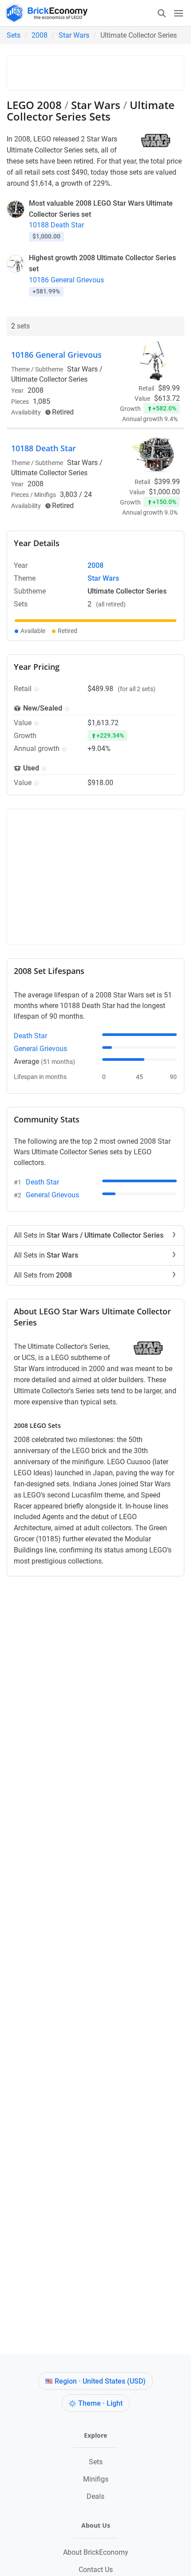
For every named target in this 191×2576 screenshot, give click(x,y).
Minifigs (96, 2479)
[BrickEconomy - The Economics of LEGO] (44, 13)
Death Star (30, 1036)
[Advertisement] (101, 71)
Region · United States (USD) (100, 2381)
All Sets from (43, 1275)
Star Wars (74, 35)
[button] (35, 689)
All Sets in (89, 1235)
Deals (95, 2496)
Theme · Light (100, 2403)
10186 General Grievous (66, 280)
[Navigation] (170, 13)
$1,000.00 (164, 492)
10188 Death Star (56, 225)
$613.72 (167, 398)
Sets (14, 35)
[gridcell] (95, 621)
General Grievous (40, 1049)
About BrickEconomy (96, 2552)
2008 (40, 35)
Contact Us (96, 2570)
